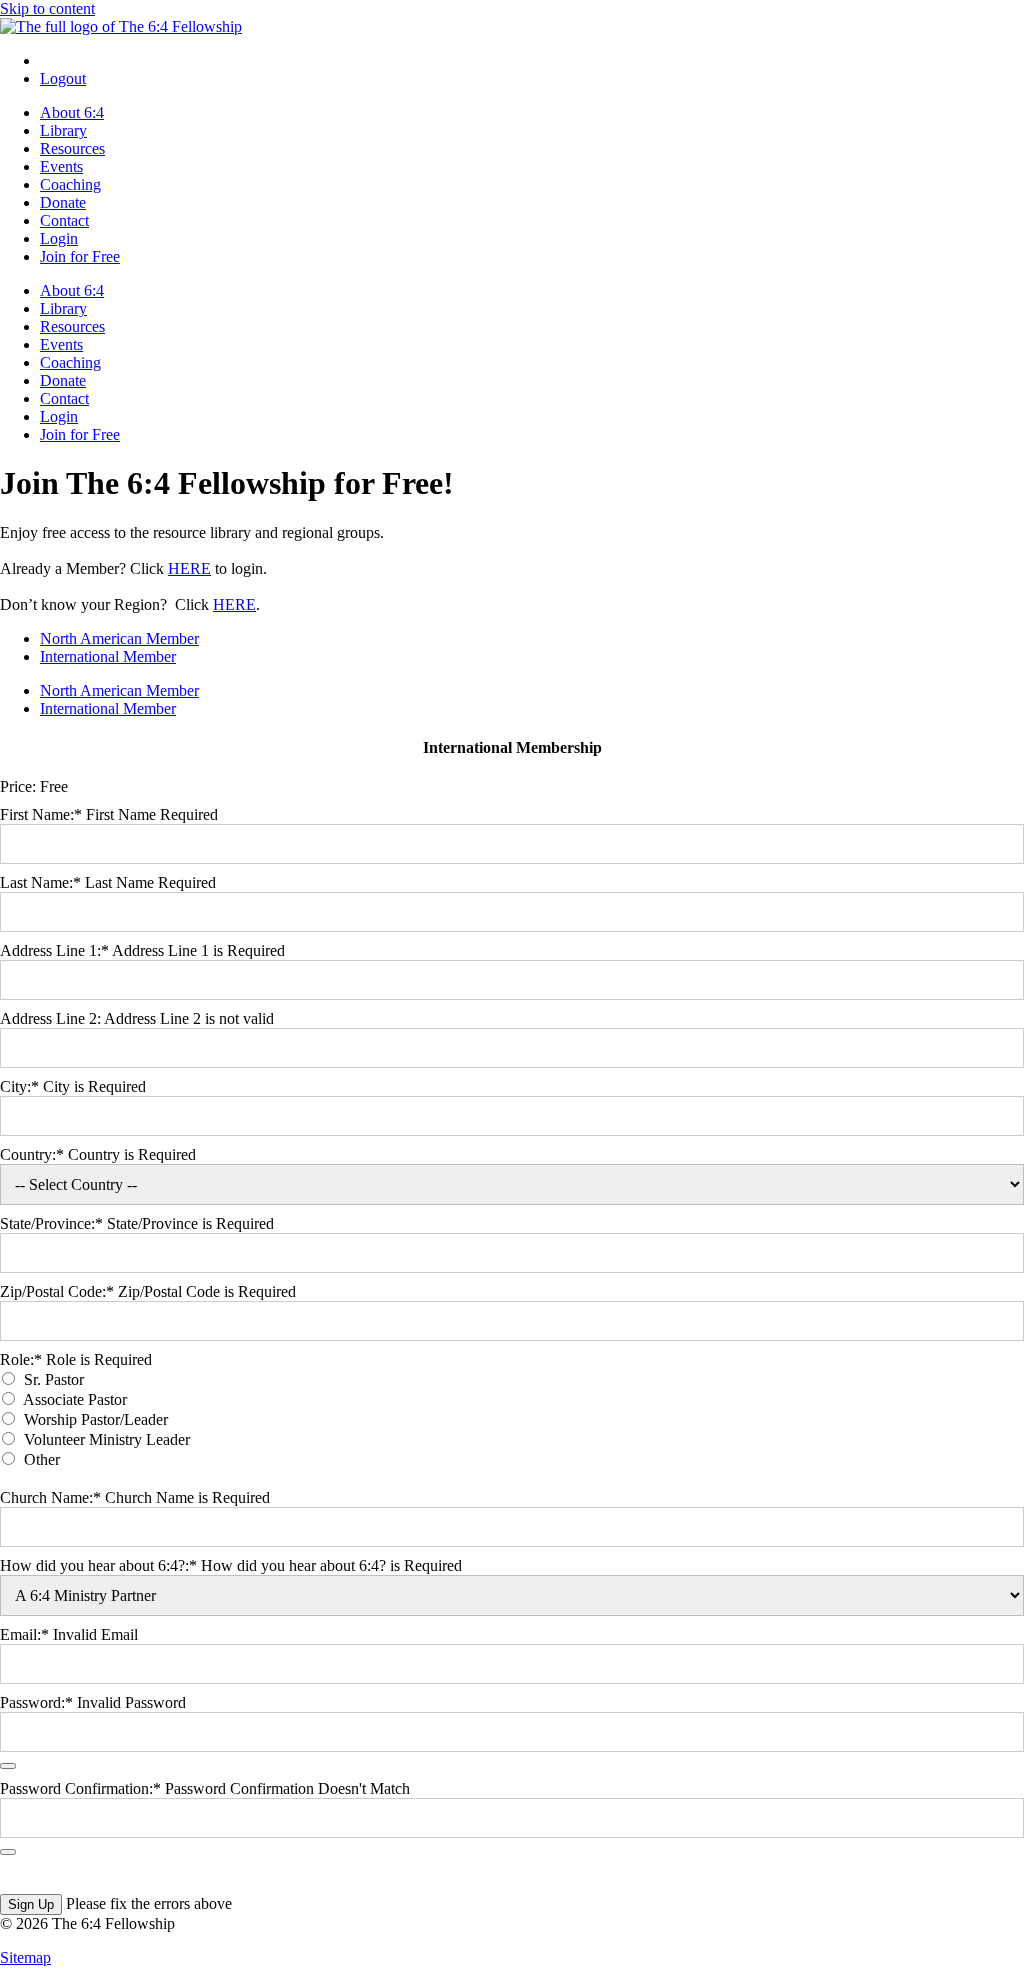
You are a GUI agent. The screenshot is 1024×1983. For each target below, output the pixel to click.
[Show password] (8, 1766)
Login (59, 238)
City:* (21, 1086)
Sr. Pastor (54, 1379)
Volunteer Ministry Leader (107, 1439)
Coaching (70, 184)
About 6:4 (72, 112)
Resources (72, 148)
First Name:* (41, 814)
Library (63, 130)
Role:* (23, 1359)
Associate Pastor (75, 1399)
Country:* (34, 1154)
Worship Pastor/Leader (96, 1419)
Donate (63, 202)
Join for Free (80, 256)
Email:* (24, 1634)
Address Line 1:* (56, 950)
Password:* (36, 1702)
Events (61, 166)
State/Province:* (53, 1223)
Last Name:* (40, 882)
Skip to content (47, 8)
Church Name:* (52, 1497)
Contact (64, 220)
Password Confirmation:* (80, 1788)
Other (42, 1459)
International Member (108, 656)
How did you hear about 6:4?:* (100, 1565)
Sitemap (25, 1957)
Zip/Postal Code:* (59, 1291)
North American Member (119, 638)
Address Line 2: (52, 1018)
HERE (189, 568)
